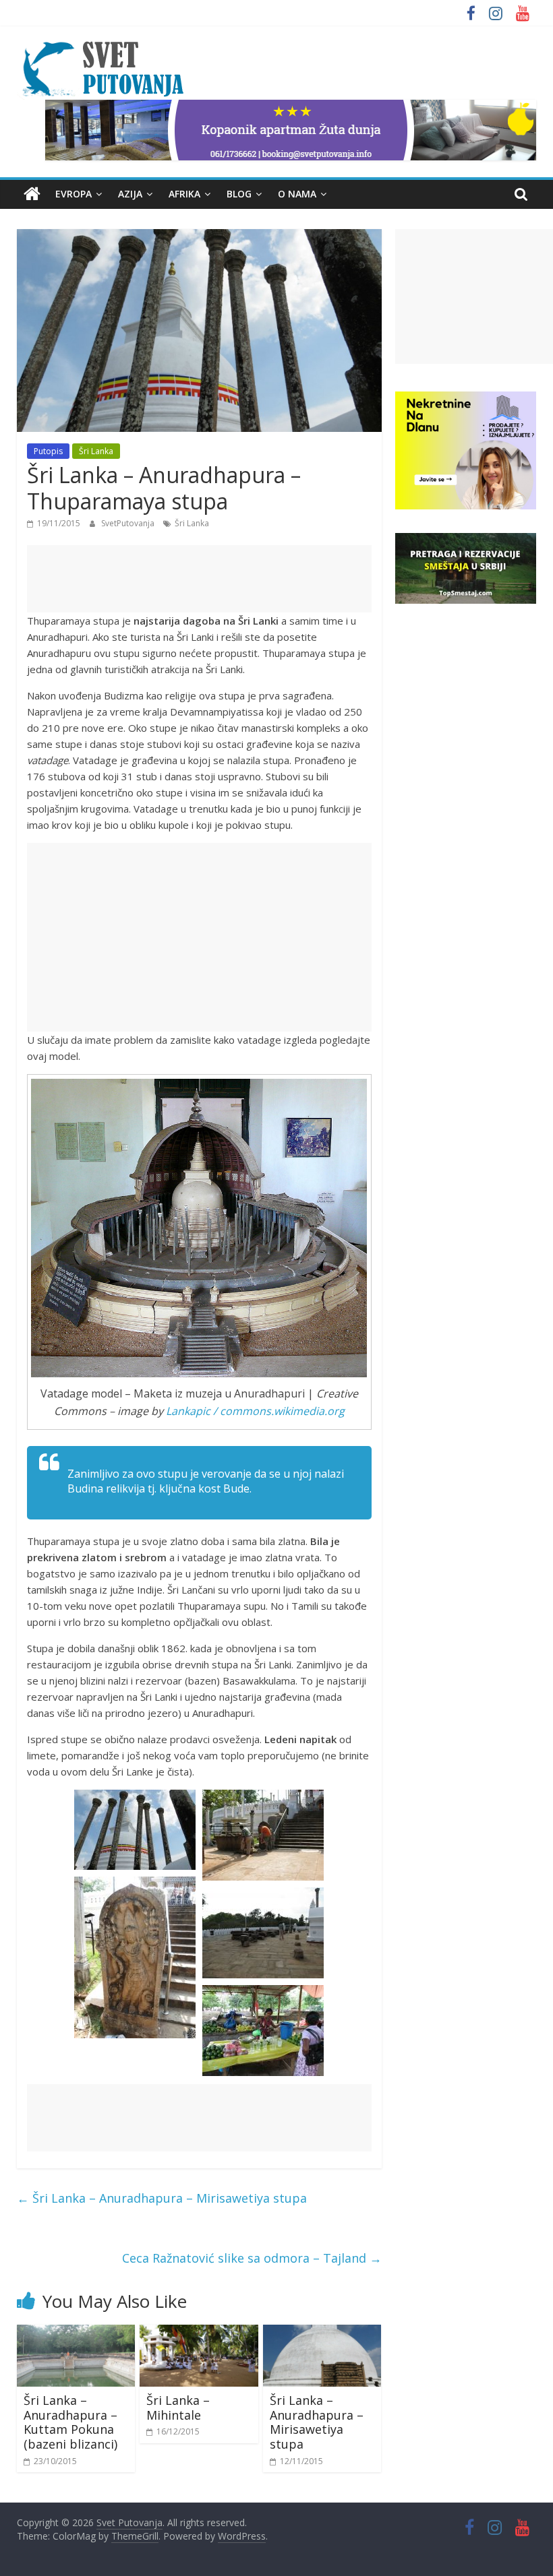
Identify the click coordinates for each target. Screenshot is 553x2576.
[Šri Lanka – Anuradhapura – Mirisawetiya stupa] (322, 2333)
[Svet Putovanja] (32, 194)
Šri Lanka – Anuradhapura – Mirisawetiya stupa (162, 2198)
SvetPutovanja (129, 523)
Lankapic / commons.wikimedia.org (255, 1411)
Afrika (184, 194)
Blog (239, 194)
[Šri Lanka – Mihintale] (199, 2333)
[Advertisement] (199, 579)
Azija (130, 194)
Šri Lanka (96, 451)
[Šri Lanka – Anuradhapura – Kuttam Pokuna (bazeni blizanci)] (76, 2333)
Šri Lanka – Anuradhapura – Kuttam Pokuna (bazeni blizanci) (70, 2422)
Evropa (74, 194)
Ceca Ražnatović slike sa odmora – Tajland (252, 2258)
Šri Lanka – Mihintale (178, 2408)
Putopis (48, 451)
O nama (297, 194)
